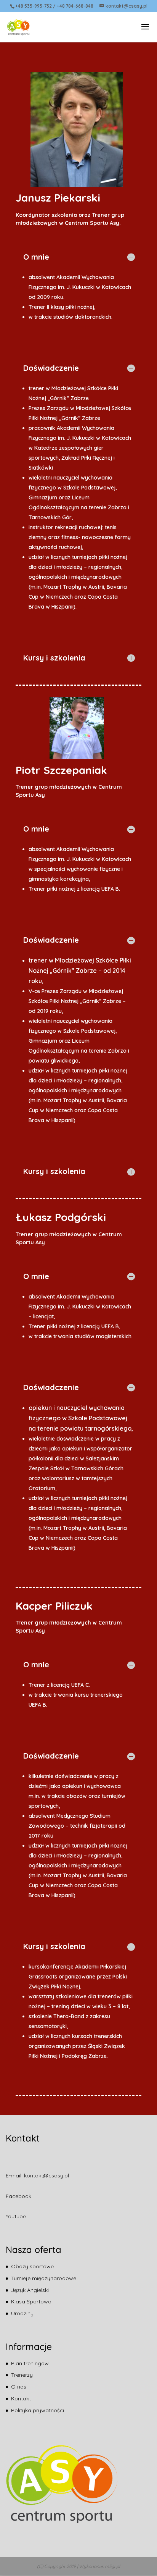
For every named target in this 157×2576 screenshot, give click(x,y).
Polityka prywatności (38, 2410)
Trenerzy (22, 2375)
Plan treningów (30, 2363)
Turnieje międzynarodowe (44, 2278)
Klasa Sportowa (31, 2301)
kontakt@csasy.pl (46, 2175)
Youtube (16, 2216)
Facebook (18, 2196)
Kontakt (21, 2398)
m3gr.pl (112, 2566)
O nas (19, 2387)
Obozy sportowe (32, 2266)
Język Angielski (30, 2290)
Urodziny (22, 2313)
